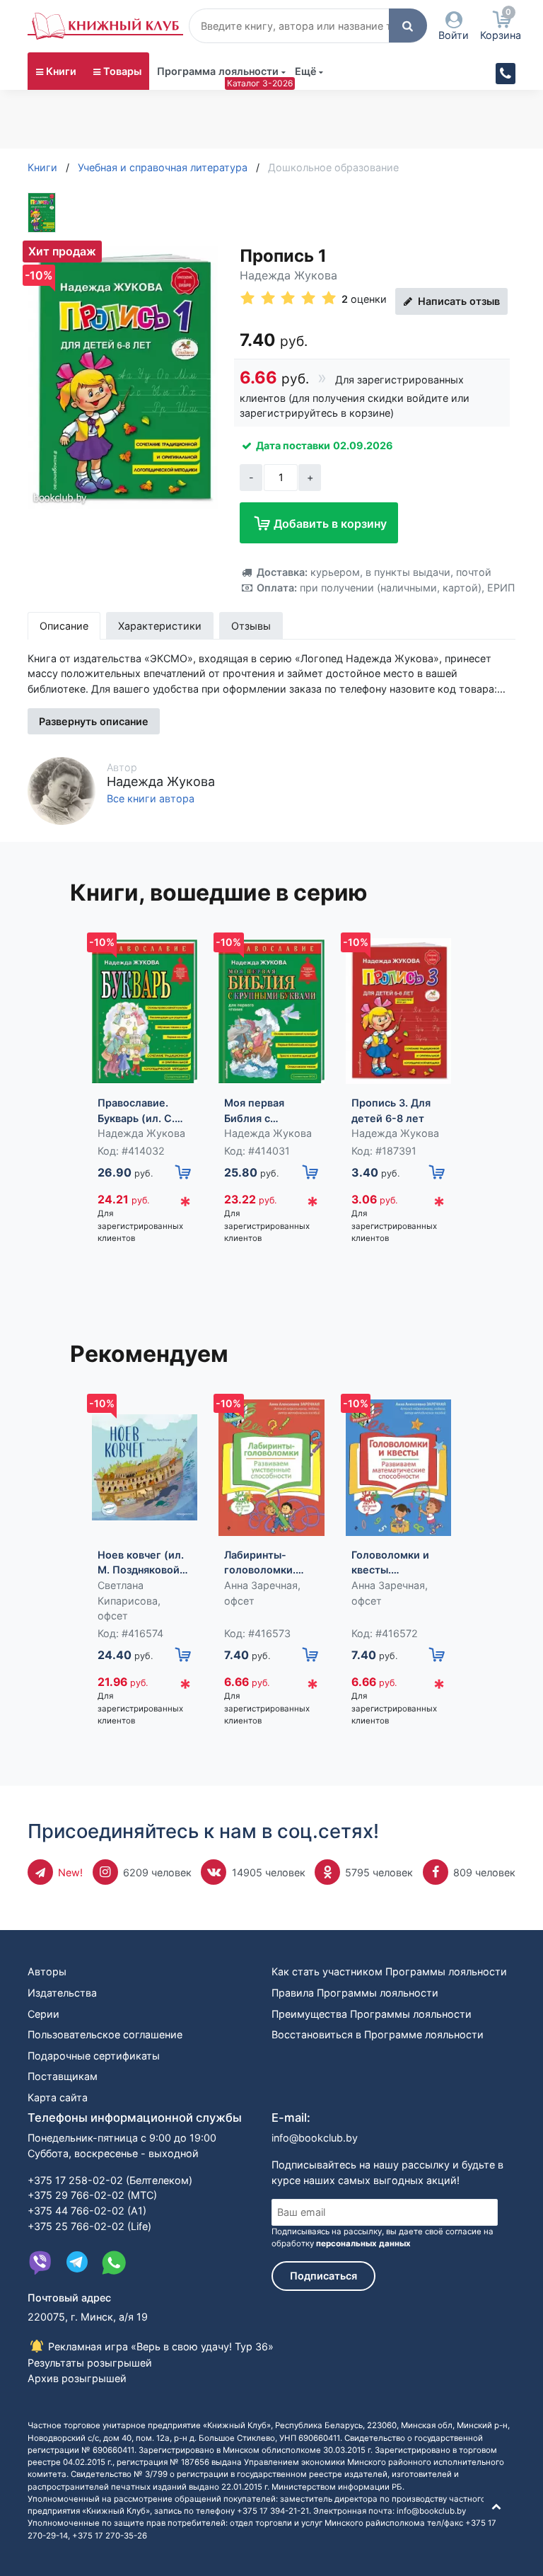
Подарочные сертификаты (94, 2056)
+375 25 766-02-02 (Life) (89, 2226)
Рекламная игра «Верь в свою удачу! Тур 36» (159, 2346)
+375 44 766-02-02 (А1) (87, 2211)
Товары (122, 71)
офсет (113, 1616)
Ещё (306, 71)
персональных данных (363, 2243)
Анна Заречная (261, 1585)
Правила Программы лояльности (355, 1993)
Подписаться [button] (323, 2276)
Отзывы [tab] (251, 626)
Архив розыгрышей (77, 2378)
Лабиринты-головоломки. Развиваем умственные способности (260, 1563)
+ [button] (310, 477)
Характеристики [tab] (160, 626)
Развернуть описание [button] (94, 721)
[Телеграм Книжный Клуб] (77, 2263)
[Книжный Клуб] (105, 26)
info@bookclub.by (315, 2138)
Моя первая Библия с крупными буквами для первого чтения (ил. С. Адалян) (264, 1111)
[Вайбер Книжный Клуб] (40, 2263)
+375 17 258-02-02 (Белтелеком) (110, 2180)
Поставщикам (63, 2076)
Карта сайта (58, 2097)
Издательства (62, 1993)
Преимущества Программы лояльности (372, 2014)
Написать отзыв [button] (457, 301)
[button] (408, 25)
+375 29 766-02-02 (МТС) (92, 2195)
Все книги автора (151, 799)
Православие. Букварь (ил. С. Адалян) (136, 1111)
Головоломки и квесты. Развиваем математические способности (395, 1563)
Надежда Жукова (288, 275)
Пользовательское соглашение (105, 2034)
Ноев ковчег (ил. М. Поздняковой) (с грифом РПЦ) (141, 1563)
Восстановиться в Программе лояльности (378, 2034)
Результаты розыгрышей (90, 2363)
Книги (61, 71)
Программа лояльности (218, 71)
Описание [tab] (64, 626)
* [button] (185, 1205)
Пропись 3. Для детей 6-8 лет (391, 1110)
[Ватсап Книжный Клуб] (114, 2263)
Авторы (47, 1971)
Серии (43, 2014)
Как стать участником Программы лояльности (389, 1971)
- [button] (251, 477)
